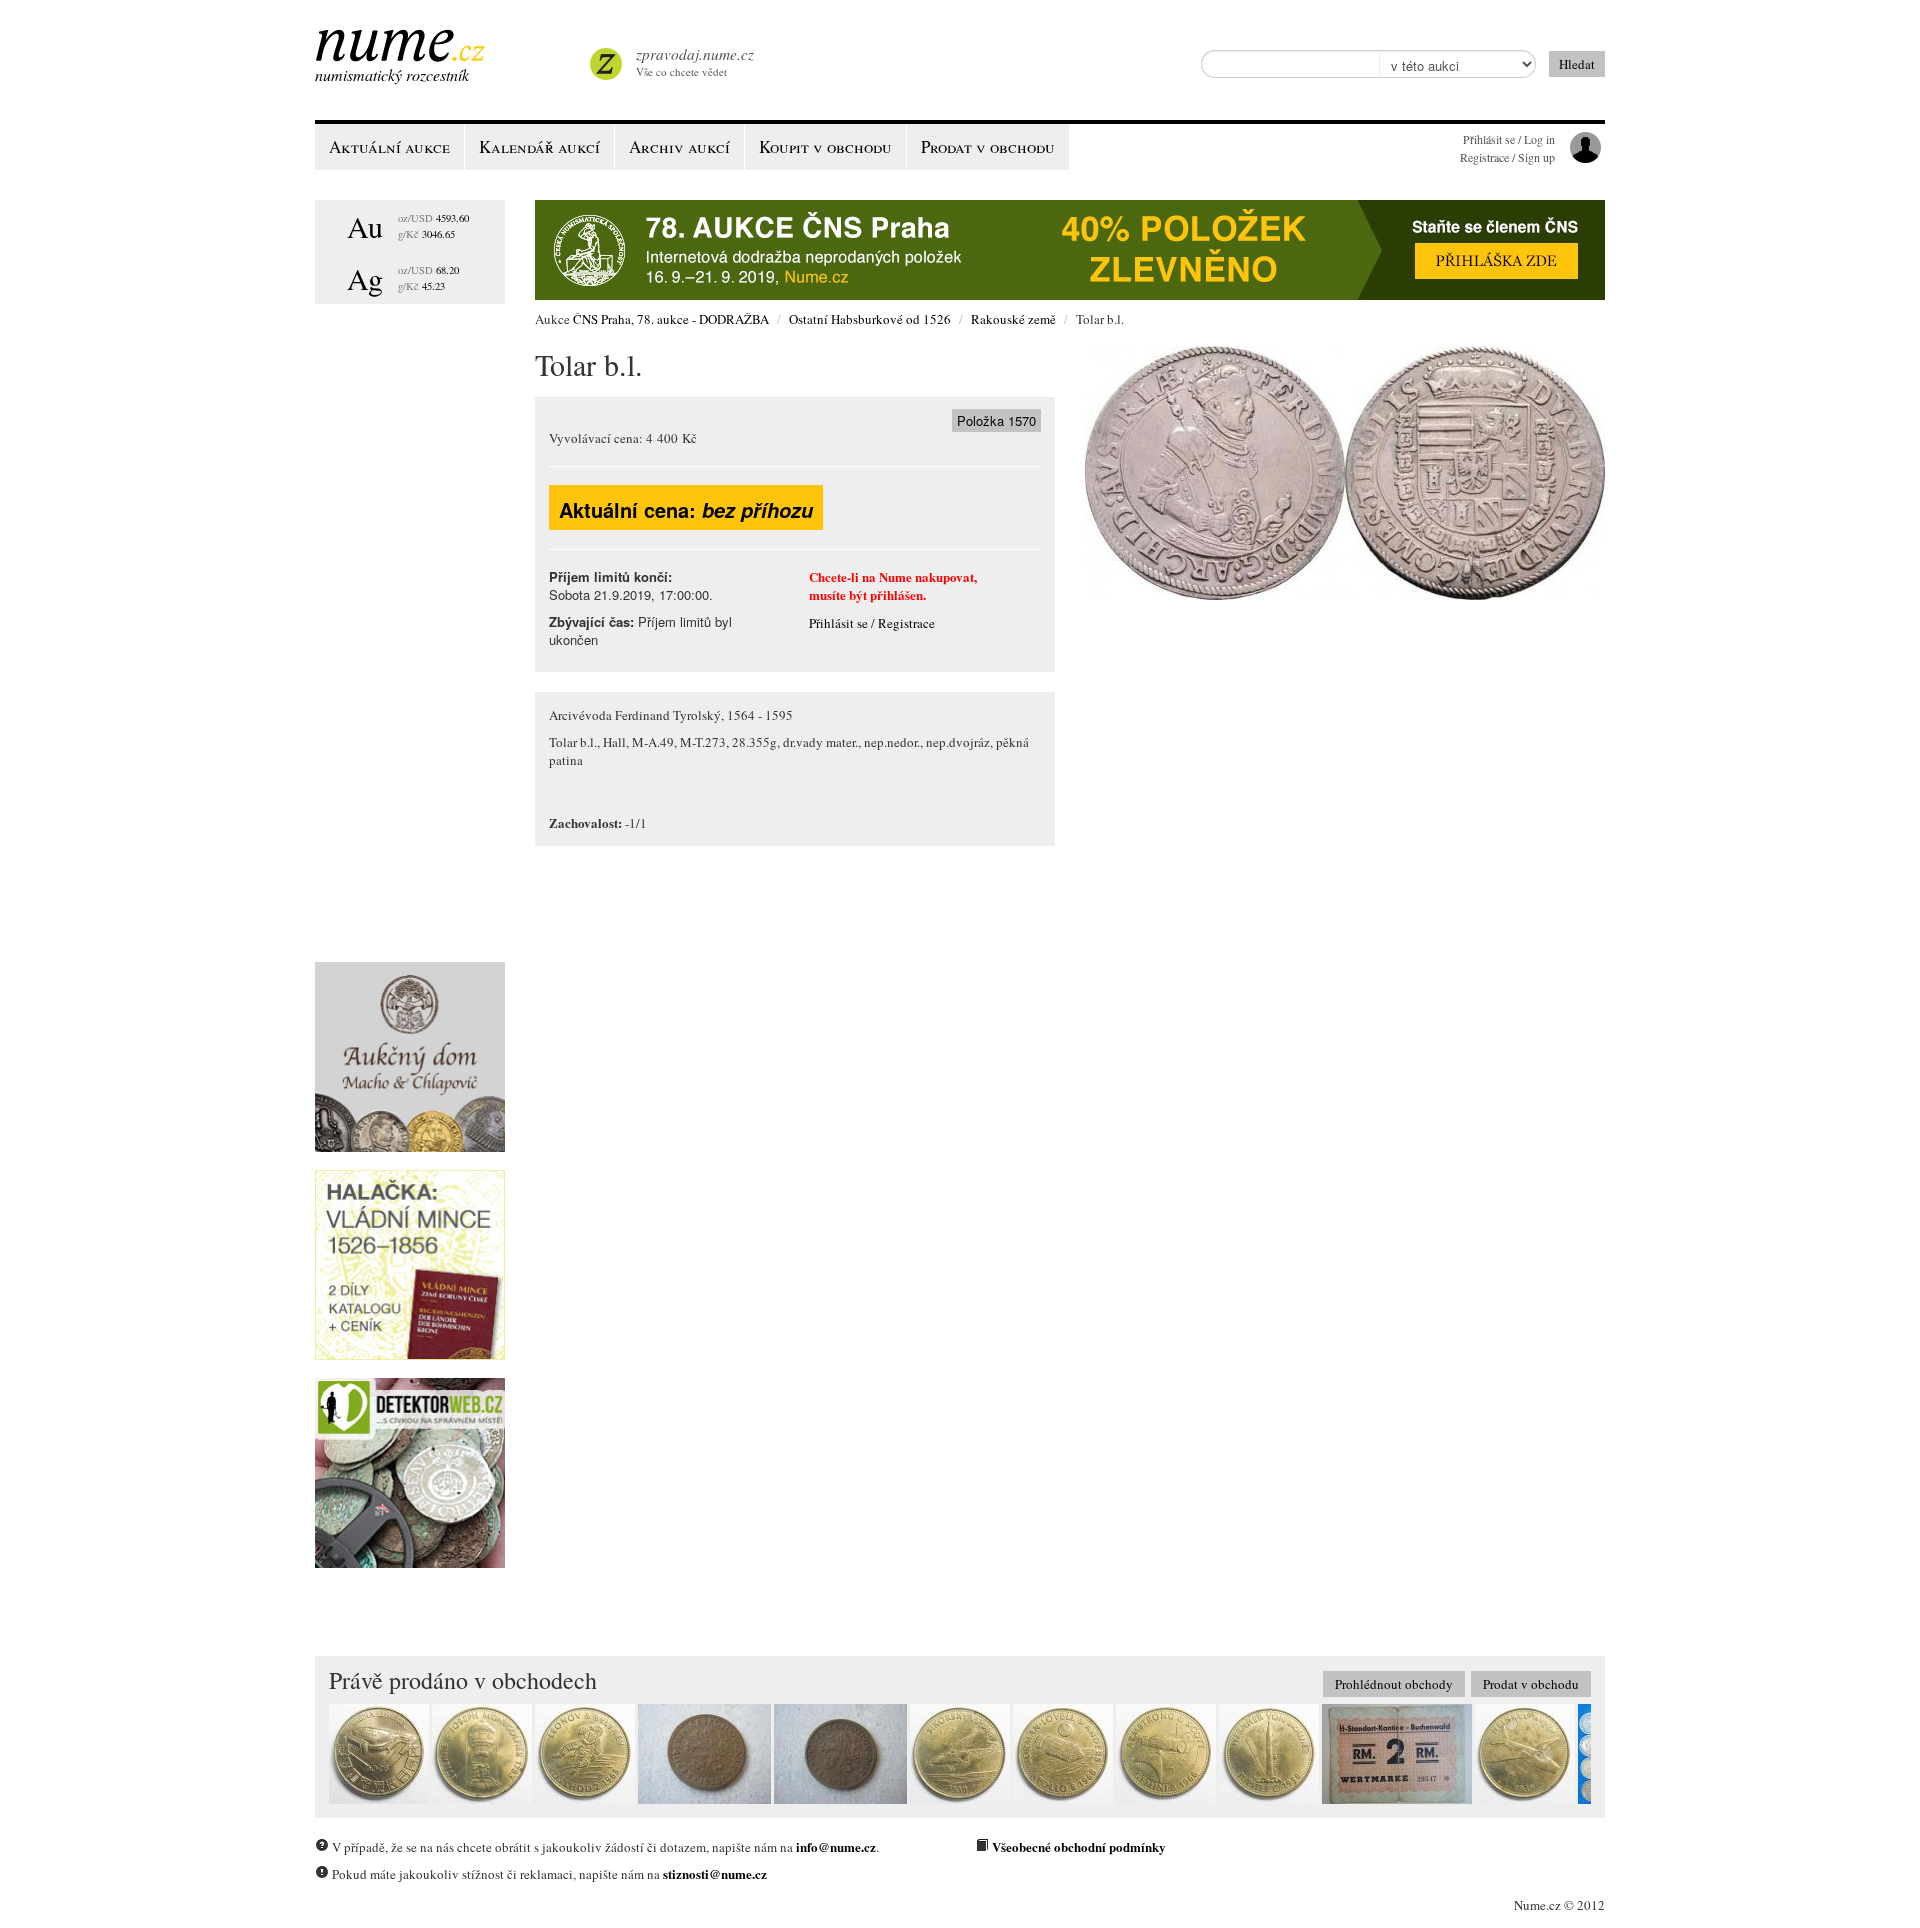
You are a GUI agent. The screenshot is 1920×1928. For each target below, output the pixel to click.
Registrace (906, 623)
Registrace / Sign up (1507, 157)
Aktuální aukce (389, 146)
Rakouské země (1013, 319)
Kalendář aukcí (539, 146)
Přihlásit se (838, 623)
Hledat (1577, 64)
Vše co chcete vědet (695, 61)
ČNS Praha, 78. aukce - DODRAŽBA (671, 319)
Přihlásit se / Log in (1509, 139)
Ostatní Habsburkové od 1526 (870, 319)
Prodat (988, 146)
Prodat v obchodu (1531, 1684)
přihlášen (896, 594)
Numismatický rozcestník (392, 74)
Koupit (825, 146)
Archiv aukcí (679, 146)
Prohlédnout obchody (1394, 1684)
